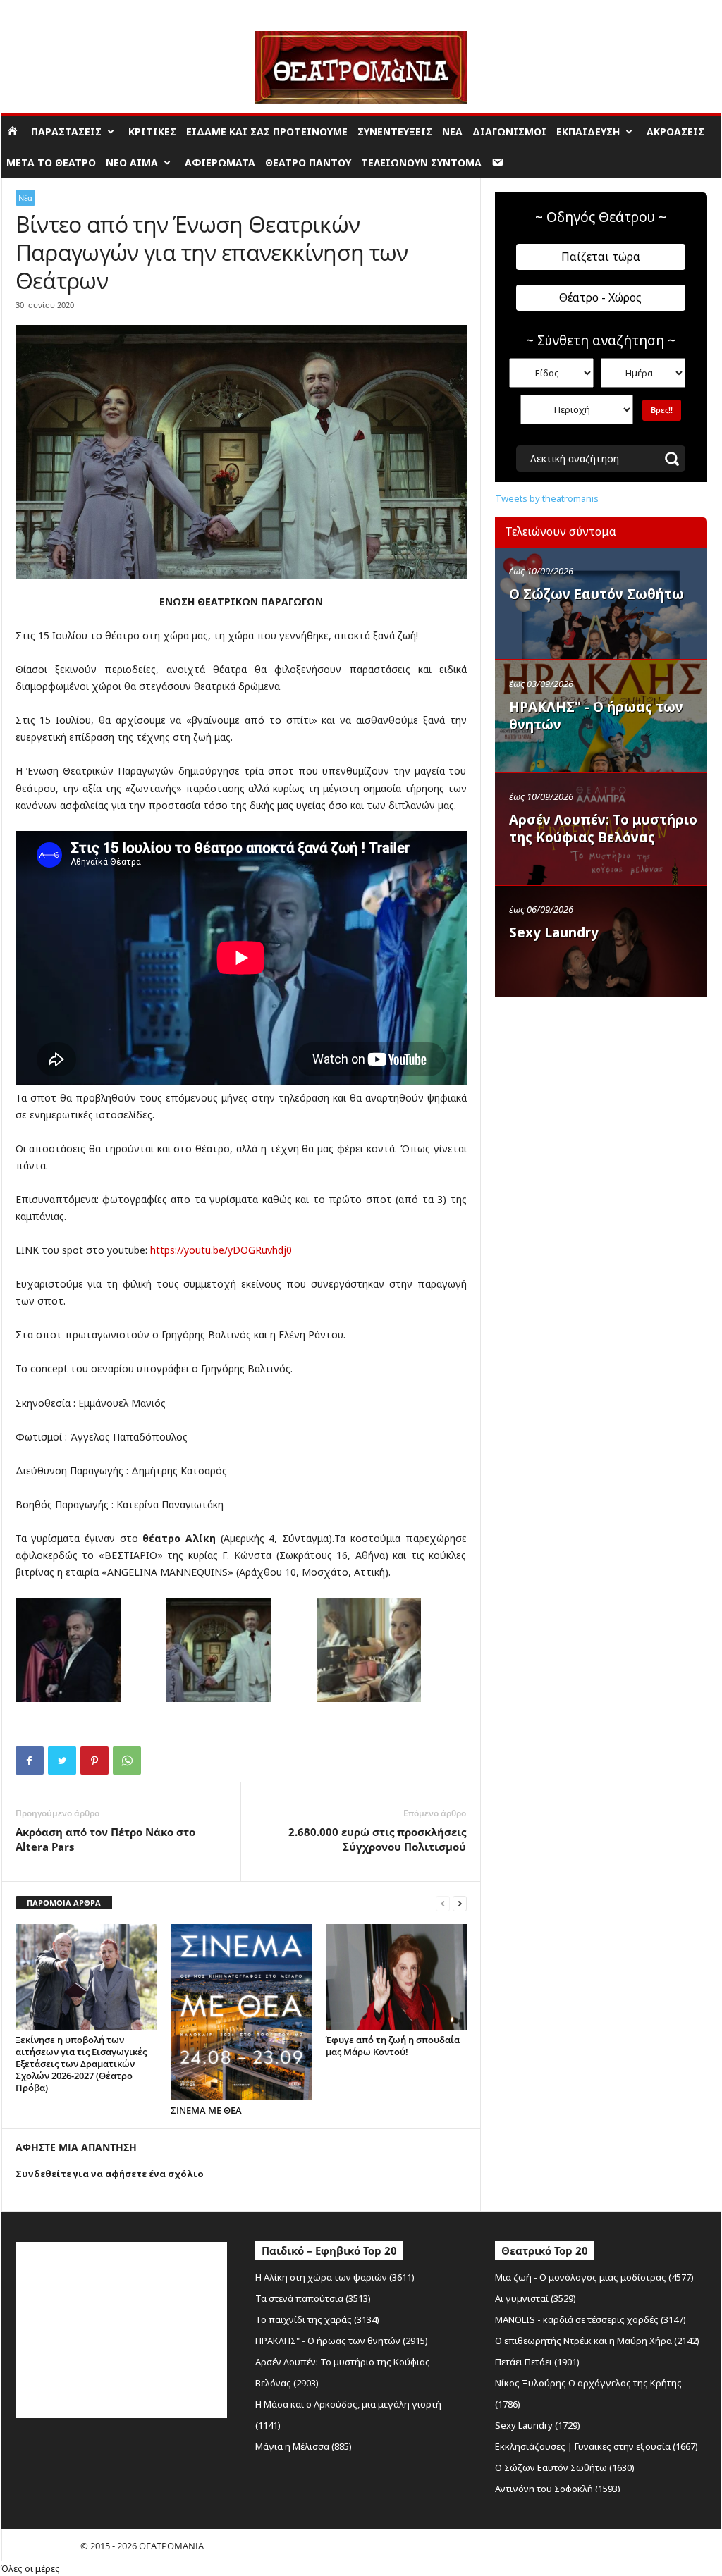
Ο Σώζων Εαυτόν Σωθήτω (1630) (565, 2467)
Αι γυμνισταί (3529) (536, 2298)
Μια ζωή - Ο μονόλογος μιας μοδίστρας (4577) (594, 2277)
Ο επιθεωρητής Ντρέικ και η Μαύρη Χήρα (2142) (597, 2341)
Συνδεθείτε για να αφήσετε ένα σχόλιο (110, 2174)
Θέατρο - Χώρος (600, 297)
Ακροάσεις (675, 131)
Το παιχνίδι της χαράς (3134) (317, 2319)
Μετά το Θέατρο (51, 162)
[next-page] (460, 1903)
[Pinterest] (94, 1761)
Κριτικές (152, 131)
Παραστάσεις (66, 131)
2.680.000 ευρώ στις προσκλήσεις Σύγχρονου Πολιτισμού (377, 1839)
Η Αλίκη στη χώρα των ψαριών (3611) (335, 2277)
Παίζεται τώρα (601, 257)
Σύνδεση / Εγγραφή (41, 10)
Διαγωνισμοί (509, 131)
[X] (62, 1761)
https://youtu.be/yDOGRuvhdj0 (221, 1250)
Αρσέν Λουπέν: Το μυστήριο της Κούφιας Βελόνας (603, 828)
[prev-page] (443, 1903)
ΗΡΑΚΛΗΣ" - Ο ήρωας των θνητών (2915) (342, 2341)
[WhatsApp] (127, 1761)
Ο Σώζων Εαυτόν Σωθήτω (596, 594)
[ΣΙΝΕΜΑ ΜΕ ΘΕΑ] (241, 2012)
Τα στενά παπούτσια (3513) (313, 2298)
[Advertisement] (601, 1095)
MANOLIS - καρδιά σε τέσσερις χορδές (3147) (591, 2319)
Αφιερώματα (220, 162)
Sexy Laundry (554, 932)
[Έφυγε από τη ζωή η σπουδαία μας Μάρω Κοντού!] (396, 1977)
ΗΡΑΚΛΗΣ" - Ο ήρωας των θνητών (596, 716)
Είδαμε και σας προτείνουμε (267, 131)
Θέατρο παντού (308, 162)
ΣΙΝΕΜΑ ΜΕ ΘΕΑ (206, 2110)
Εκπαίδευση (588, 131)
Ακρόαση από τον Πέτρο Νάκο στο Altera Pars (105, 1839)
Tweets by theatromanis (547, 498)
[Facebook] (30, 1761)
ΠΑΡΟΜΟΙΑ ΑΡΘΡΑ (64, 1903)
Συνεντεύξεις (395, 131)
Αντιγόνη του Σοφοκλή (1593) (558, 2489)
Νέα (452, 131)
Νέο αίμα (132, 162)
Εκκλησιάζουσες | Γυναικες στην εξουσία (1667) (596, 2446)
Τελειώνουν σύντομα (421, 162)
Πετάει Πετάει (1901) (537, 2362)
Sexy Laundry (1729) (538, 2425)
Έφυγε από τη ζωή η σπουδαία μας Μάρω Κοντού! (393, 2046)
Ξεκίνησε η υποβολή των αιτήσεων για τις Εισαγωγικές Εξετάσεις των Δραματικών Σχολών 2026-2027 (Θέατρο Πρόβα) (81, 2064)
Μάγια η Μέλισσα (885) (304, 2446)
